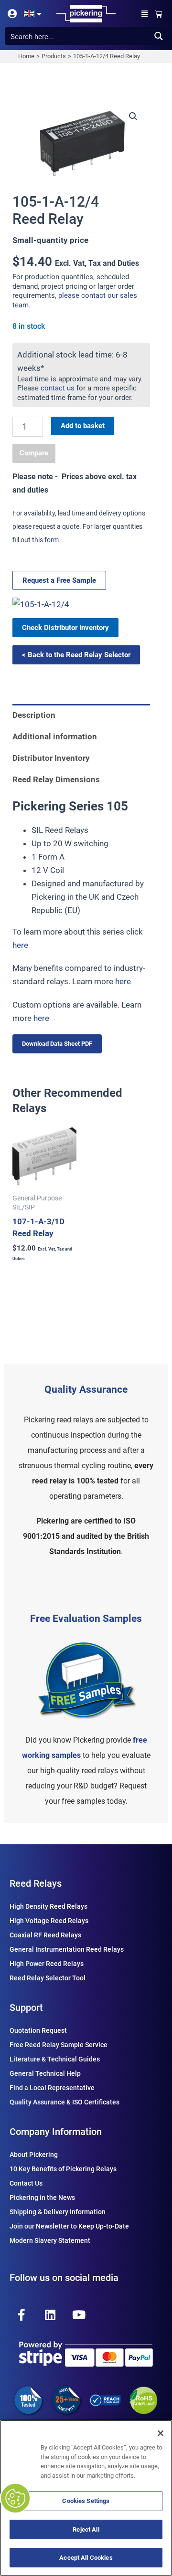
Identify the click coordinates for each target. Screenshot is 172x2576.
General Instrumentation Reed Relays (67, 1949)
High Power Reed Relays (47, 1964)
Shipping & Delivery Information (58, 2212)
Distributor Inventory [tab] (51, 758)
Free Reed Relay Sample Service (59, 2045)
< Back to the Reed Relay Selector (76, 655)
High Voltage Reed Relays (49, 1921)
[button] (145, 14)
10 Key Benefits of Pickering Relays (63, 2169)
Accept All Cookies (86, 2558)
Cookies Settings (86, 2501)
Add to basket (83, 426)
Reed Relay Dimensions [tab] (56, 779)
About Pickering (34, 2155)
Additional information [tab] (55, 736)
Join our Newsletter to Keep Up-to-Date (69, 2226)
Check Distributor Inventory (65, 628)
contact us (58, 388)
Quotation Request (38, 2030)
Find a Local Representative (52, 2088)
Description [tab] (34, 715)
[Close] (161, 2433)
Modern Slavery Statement (50, 2240)
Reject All (86, 2529)
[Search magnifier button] (158, 36)
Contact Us (26, 2183)
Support (26, 2008)
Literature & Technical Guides (55, 2059)
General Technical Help (45, 2073)
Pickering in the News (42, 2197)
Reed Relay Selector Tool (48, 1978)
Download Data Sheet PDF (57, 1044)
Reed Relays (36, 1883)
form (52, 540)
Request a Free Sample (59, 580)
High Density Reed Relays (48, 1906)
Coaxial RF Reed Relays (45, 1935)
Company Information (56, 2132)
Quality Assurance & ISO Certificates (64, 2102)
